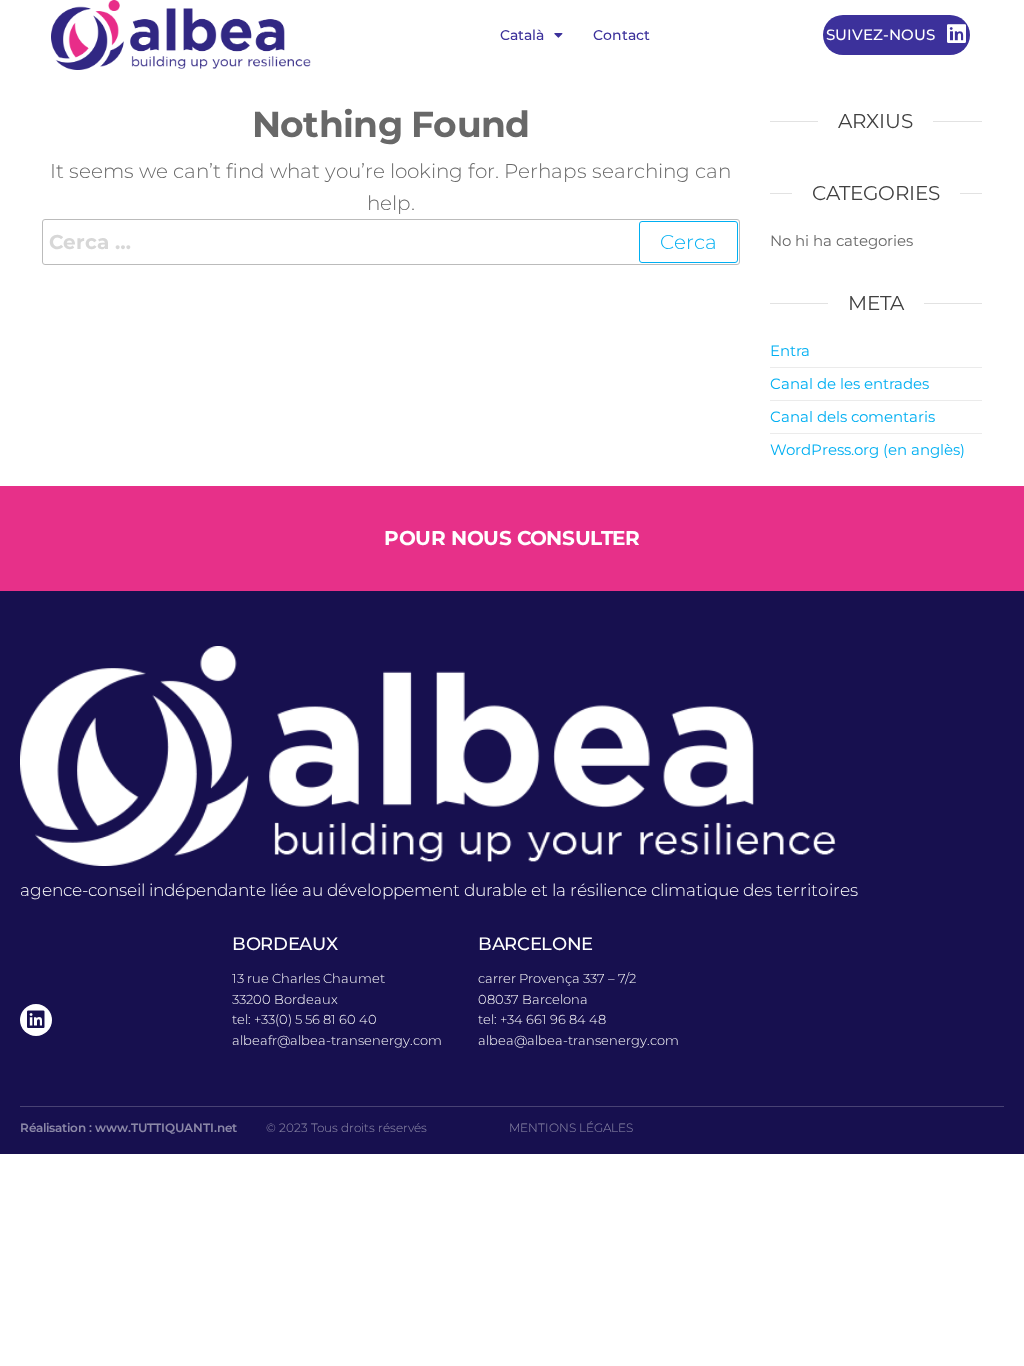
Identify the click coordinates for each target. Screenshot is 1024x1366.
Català (522, 35)
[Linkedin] (36, 1020)
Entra (790, 350)
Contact (621, 35)
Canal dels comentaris (852, 416)
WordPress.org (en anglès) (867, 449)
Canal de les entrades (849, 383)
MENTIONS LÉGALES (571, 1127)
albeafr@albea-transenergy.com (337, 1040)
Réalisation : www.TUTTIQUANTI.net (128, 1127)
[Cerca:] (391, 242)
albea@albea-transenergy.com (578, 1040)
